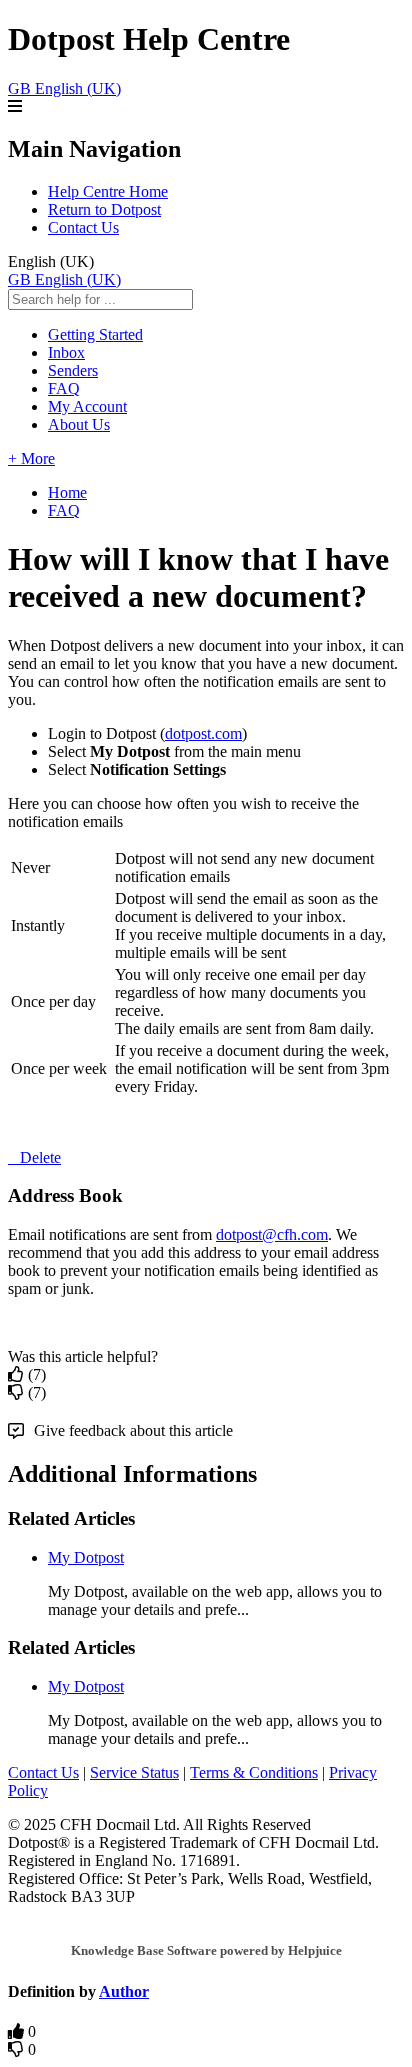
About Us (79, 424)
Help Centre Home (108, 191)
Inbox (66, 352)
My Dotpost (86, 1557)
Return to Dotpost (104, 209)
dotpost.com (203, 733)
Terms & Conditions (254, 1772)
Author (124, 1991)
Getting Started (95, 334)
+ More (31, 458)
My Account (87, 406)
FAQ (64, 388)
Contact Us (83, 227)
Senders (73, 370)
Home (67, 492)
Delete (40, 1157)
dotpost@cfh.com (272, 1234)
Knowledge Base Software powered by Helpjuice (206, 1950)
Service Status (134, 1772)
